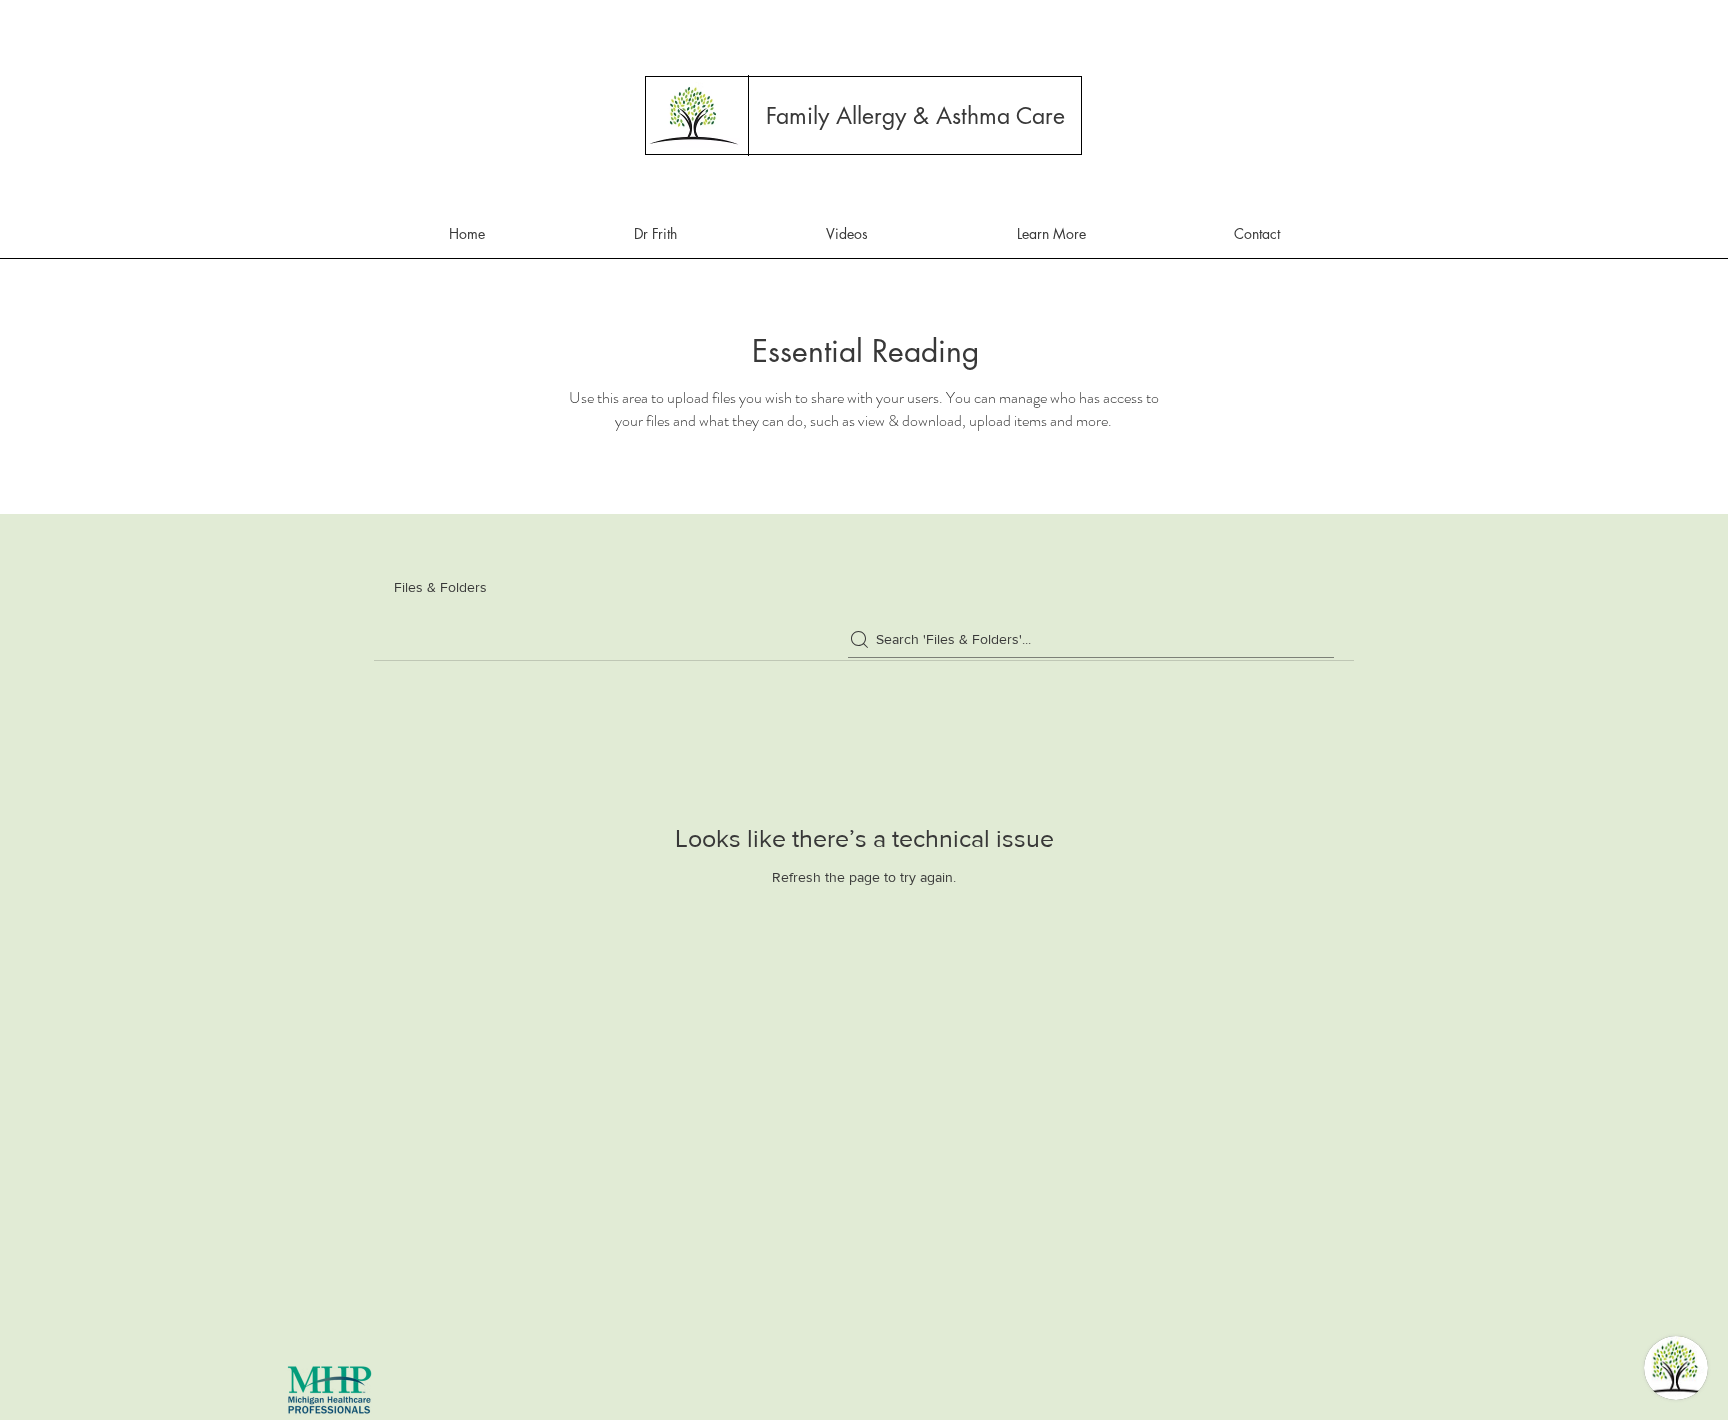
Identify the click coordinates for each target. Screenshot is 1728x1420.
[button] (915, 116)
